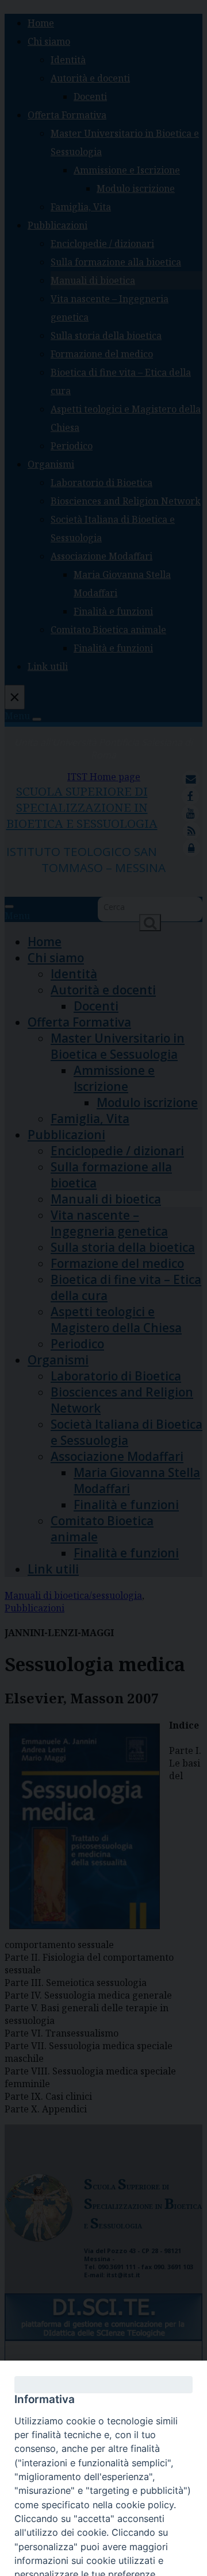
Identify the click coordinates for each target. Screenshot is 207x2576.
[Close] (103, 2385)
